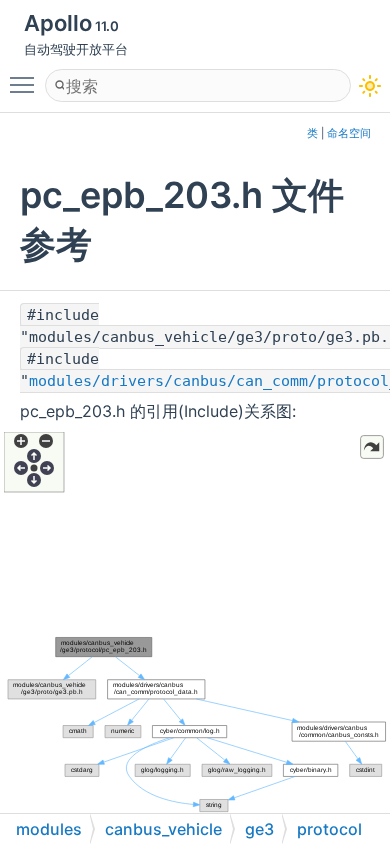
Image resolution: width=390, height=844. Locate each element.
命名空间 (349, 133)
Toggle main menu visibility (26, 84)
